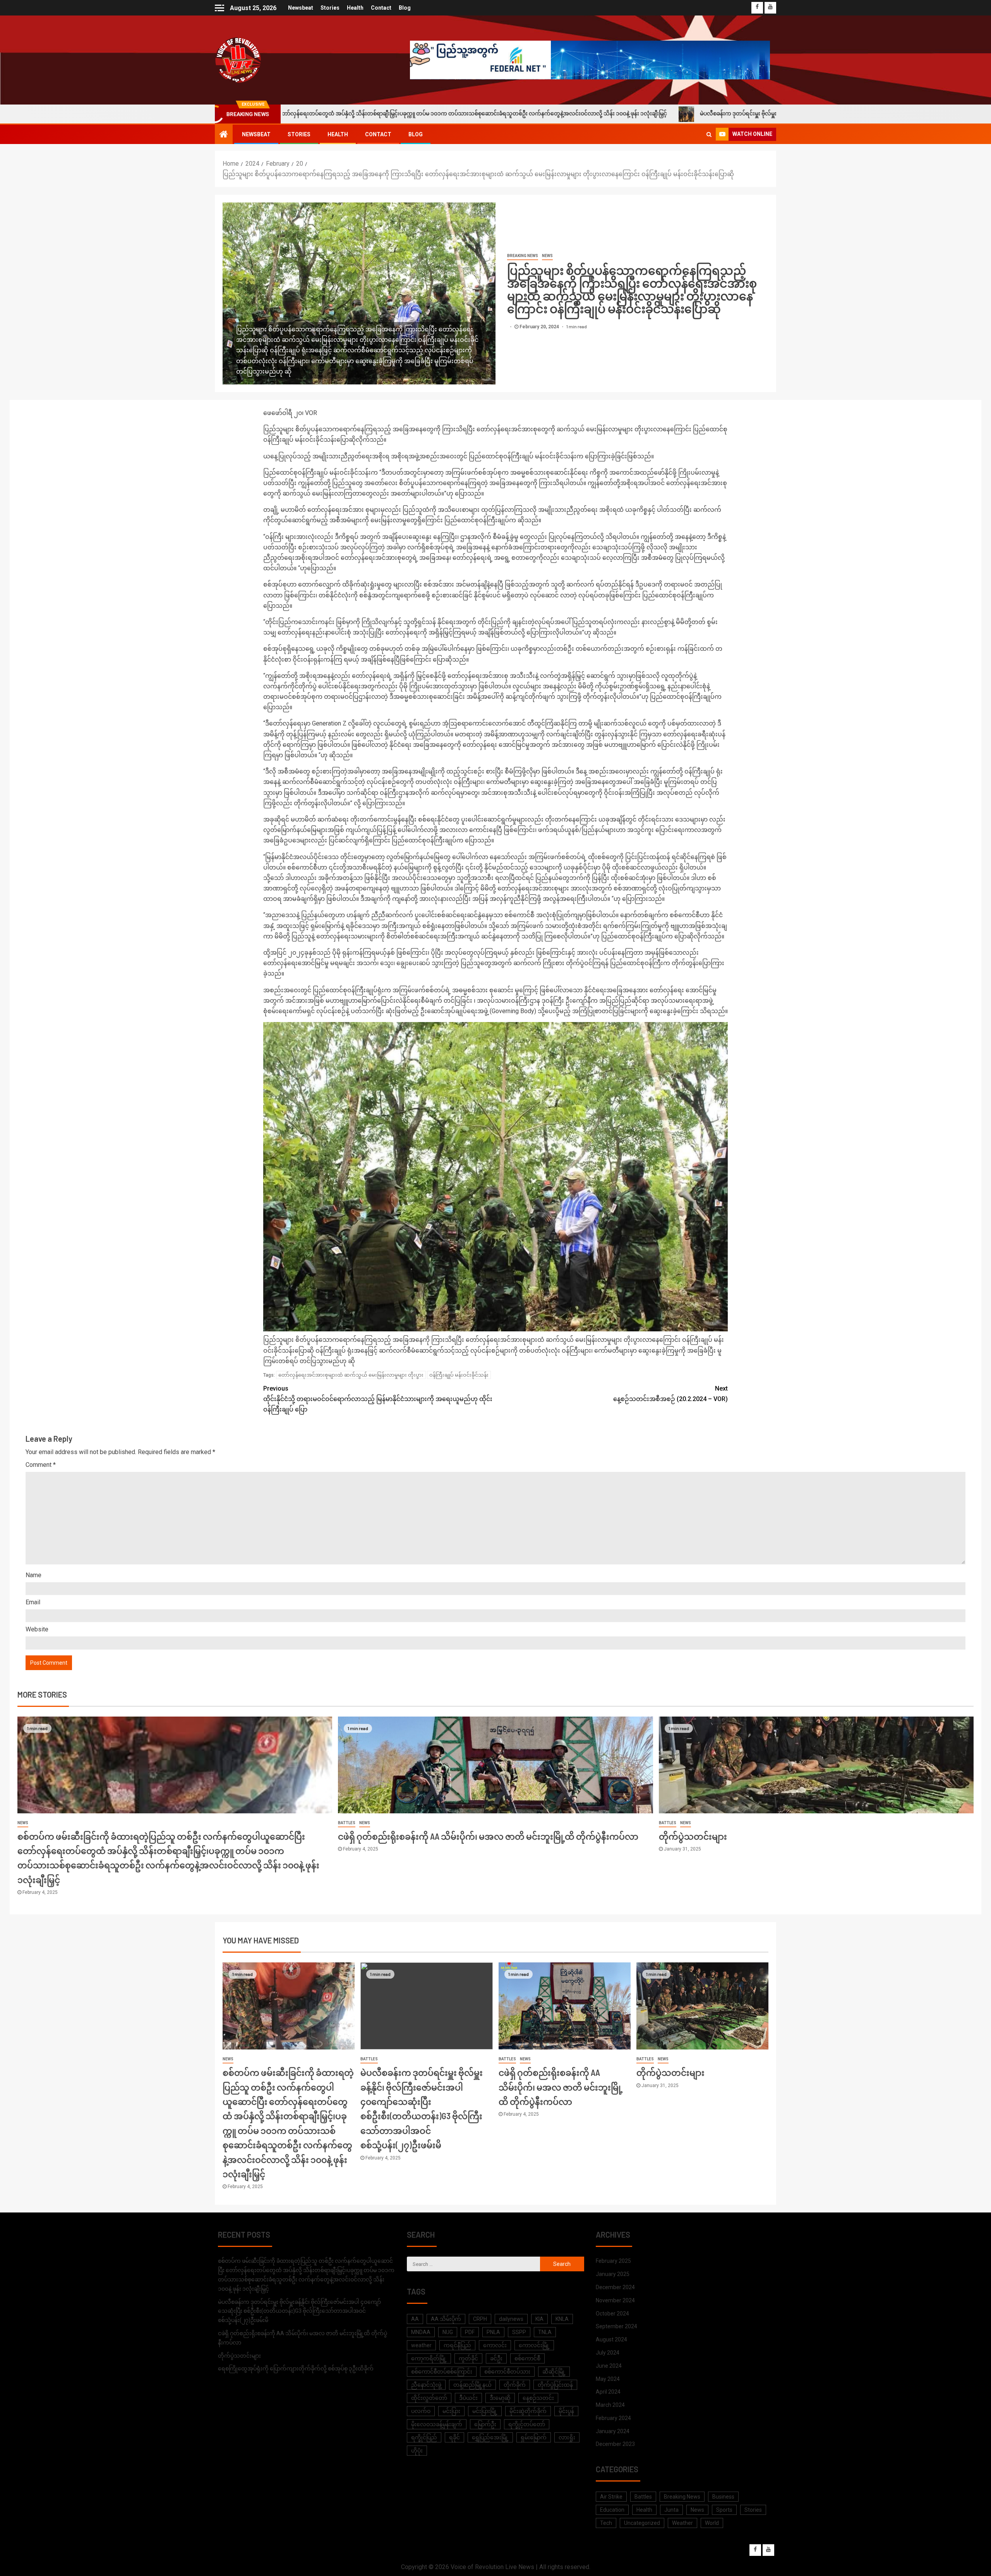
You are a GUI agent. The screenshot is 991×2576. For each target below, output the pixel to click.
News (547, 256)
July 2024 (608, 2353)
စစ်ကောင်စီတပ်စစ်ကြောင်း (442, 2372)
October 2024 (612, 2314)
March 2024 (610, 2405)
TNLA (545, 2332)
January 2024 (613, 2431)
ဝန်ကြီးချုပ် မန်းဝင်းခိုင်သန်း (459, 1375)
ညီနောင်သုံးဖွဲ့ (426, 2385)
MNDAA (421, 2332)
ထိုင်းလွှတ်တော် (429, 2398)
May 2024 (608, 2379)
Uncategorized (642, 2523)
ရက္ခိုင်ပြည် (424, 2437)
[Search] (709, 134)
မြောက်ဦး (485, 2424)
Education (612, 2510)
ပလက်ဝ (421, 2411)
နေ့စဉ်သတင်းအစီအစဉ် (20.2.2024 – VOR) (670, 1394)
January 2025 (613, 2274)
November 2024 (615, 2300)
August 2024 (611, 2339)
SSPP (519, 2332)
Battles (347, 1823)
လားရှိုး (567, 2437)
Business (723, 2497)
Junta (671, 2510)
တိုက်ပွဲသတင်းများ (693, 1836)
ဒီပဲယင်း (468, 2398)
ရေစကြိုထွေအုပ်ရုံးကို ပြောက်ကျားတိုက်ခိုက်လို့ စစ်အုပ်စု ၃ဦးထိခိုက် (296, 2368)
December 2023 (615, 2444)
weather (421, 2345)
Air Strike (611, 2497)
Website (37, 1629)
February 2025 (613, 2261)
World (712, 2523)
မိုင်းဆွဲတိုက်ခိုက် (528, 2411)
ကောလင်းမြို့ (534, 2345)
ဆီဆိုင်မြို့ (554, 2372)
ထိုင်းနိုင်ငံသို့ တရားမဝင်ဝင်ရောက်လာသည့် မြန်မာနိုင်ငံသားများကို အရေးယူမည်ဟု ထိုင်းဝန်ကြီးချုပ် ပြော (378, 1399)
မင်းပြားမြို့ (485, 2411)
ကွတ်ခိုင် (468, 2358)
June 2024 (609, 2366)
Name (33, 1575)
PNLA (493, 2332)
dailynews (511, 2319)
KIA (539, 2319)
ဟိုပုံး (417, 2451)
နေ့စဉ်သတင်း (538, 2398)
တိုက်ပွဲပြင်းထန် (555, 2385)
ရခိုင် (454, 2437)
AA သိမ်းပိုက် (446, 2319)
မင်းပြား (451, 2411)
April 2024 (608, 2392)
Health (355, 8)
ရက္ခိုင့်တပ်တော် (527, 2424)
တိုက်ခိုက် (515, 2385)
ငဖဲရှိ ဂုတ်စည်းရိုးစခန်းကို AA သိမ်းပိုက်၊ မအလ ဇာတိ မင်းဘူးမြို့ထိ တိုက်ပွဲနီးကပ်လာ (488, 1836)
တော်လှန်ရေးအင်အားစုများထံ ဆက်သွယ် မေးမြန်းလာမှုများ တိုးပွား (351, 1375)
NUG (448, 2332)
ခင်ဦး (496, 2358)
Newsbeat (301, 8)
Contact (381, 8)
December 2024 (615, 2287)
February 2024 (613, 2418)
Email (33, 1602)
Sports (724, 2510)
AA (415, 2319)
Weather (682, 2523)
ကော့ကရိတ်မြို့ (429, 2358)
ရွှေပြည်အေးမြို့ (490, 2437)
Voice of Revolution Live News (492, 2567)
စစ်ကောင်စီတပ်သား (507, 2372)
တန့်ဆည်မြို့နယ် (472, 2385)
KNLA (562, 2319)
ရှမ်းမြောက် (534, 2437)
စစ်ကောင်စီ (527, 2358)
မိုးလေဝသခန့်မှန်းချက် (437, 2424)
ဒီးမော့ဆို (500, 2398)
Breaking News (523, 256)
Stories (330, 8)
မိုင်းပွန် (566, 2411)
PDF (470, 2332)
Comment (41, 1465)
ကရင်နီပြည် (457, 2345)
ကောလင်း (495, 2345)
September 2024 (616, 2326)
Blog (405, 8)
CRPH (480, 2319)
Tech (606, 2523)
